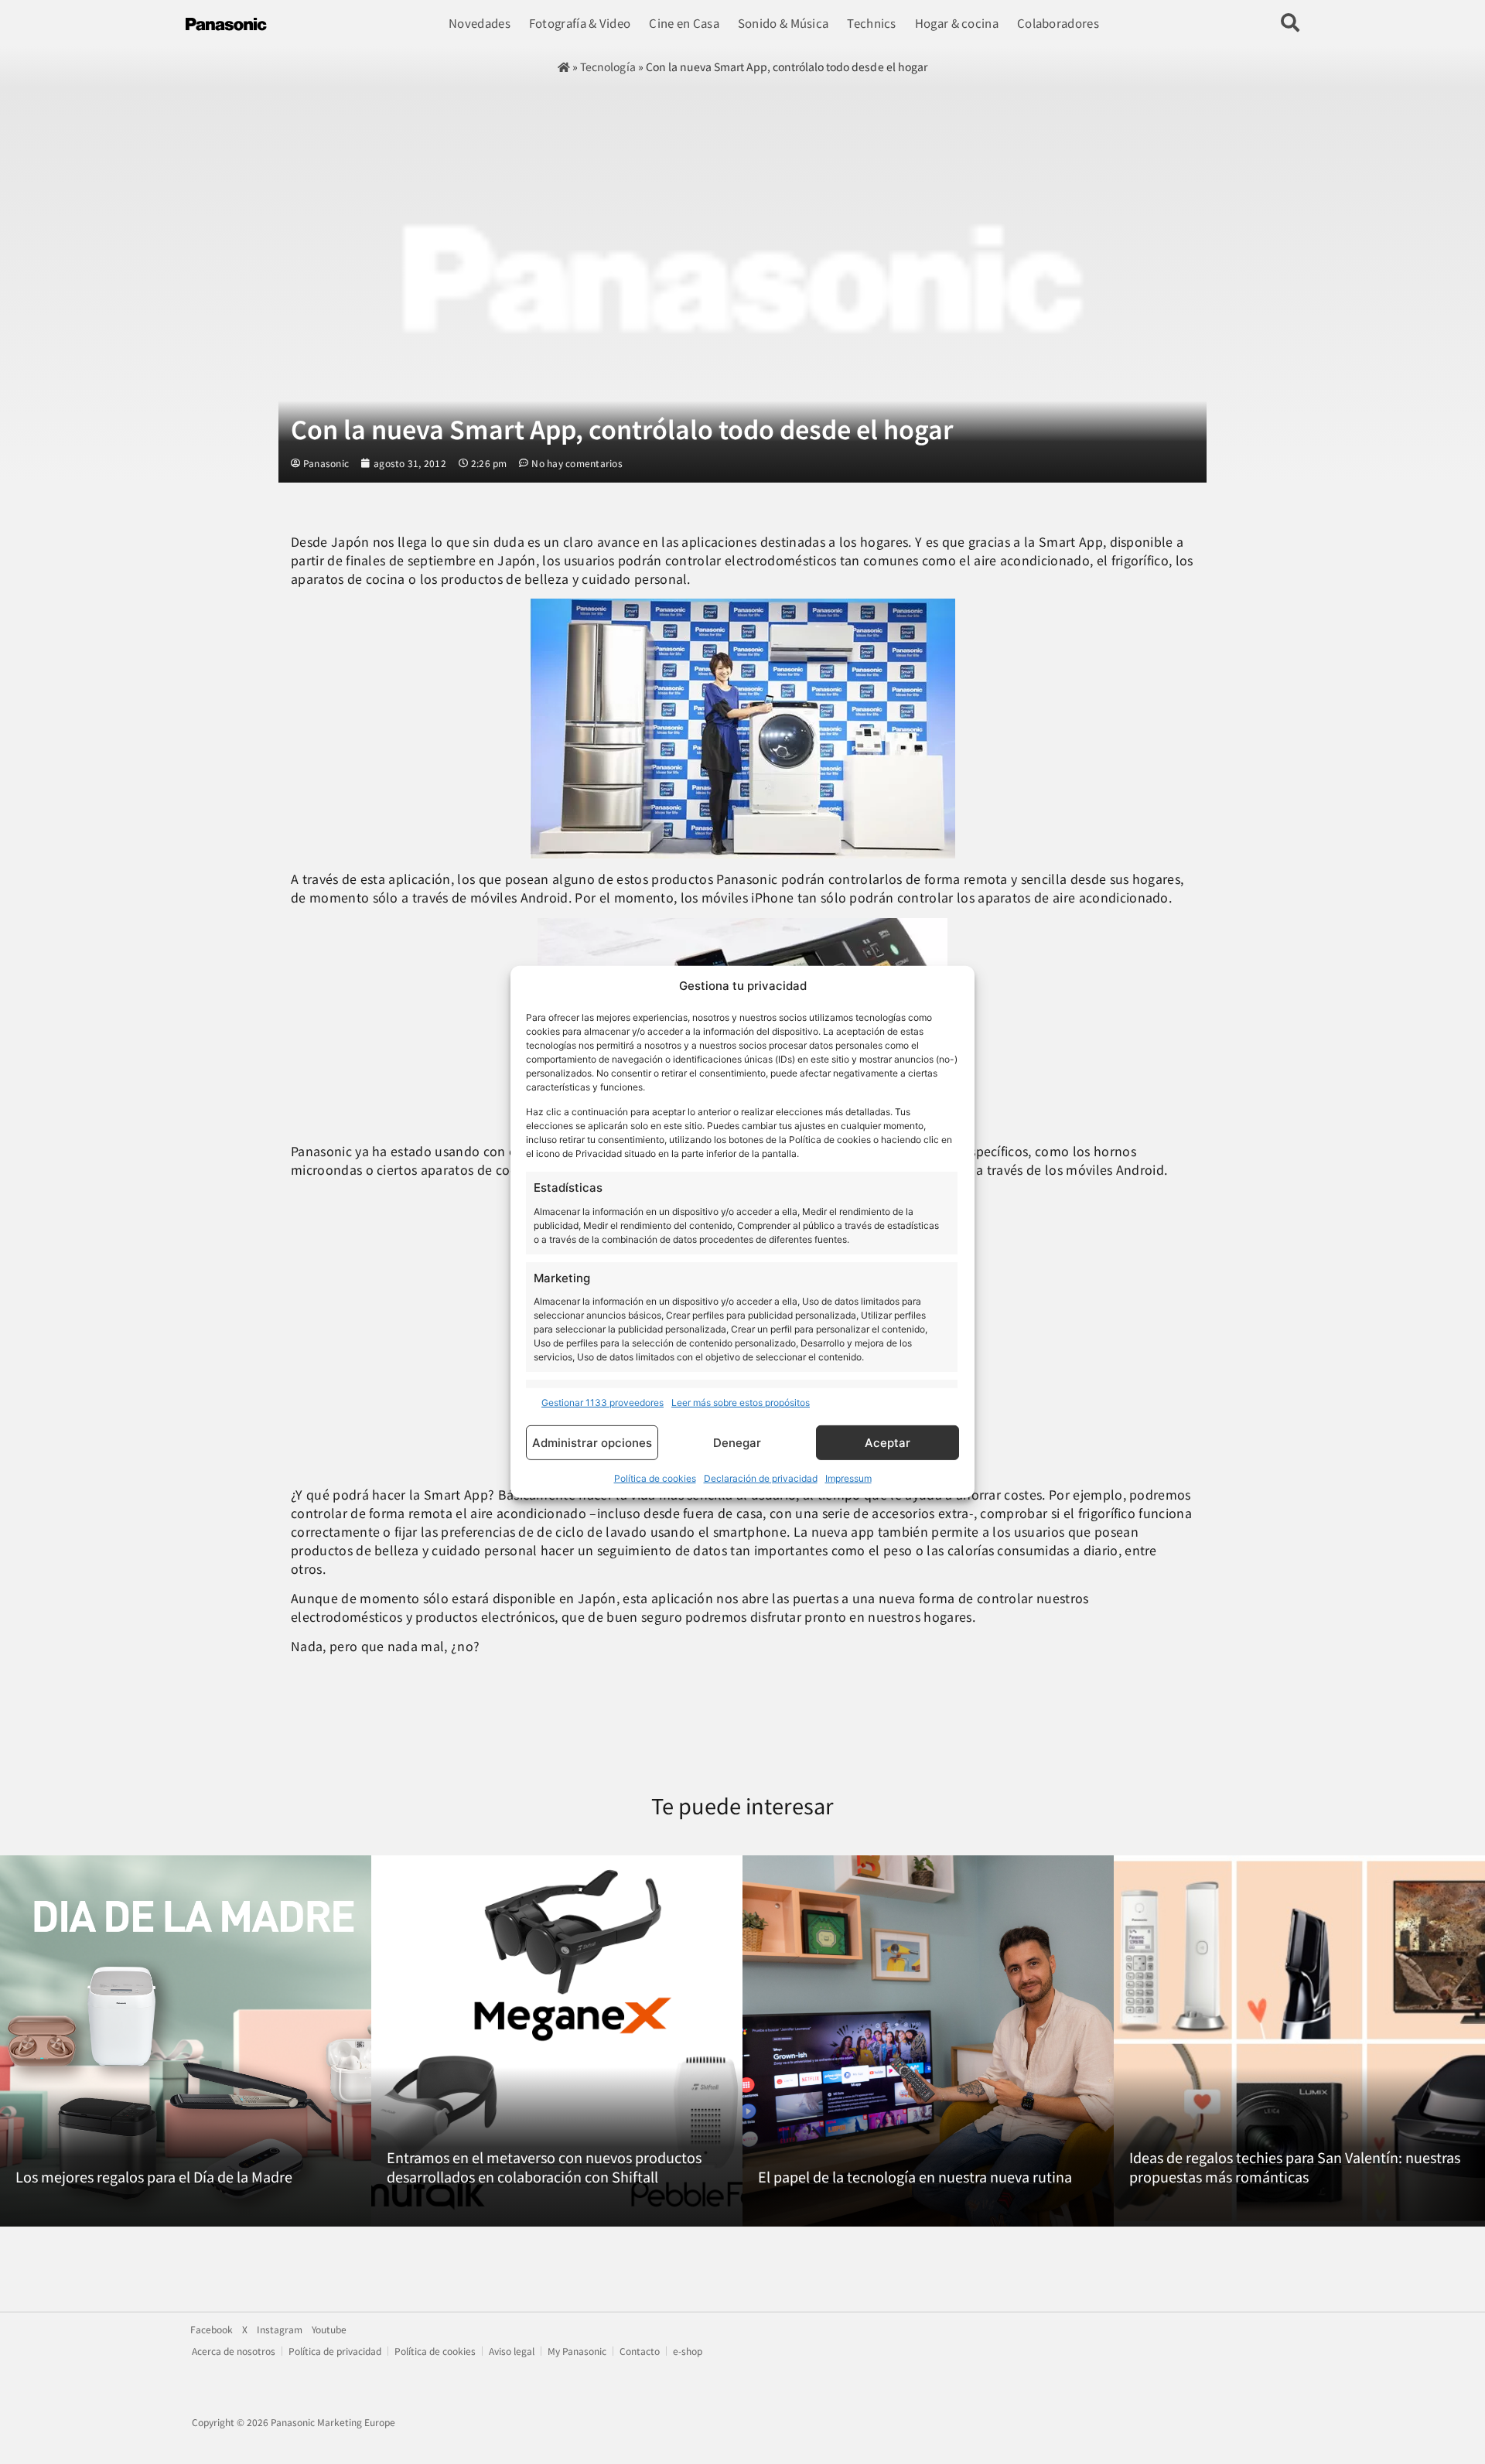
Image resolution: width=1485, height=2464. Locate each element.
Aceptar (888, 1443)
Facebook (212, 2329)
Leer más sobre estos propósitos (741, 1403)
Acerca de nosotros (234, 2351)
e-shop (688, 2351)
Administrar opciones (592, 1443)
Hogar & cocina (957, 23)
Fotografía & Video (580, 23)
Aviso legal (512, 2351)
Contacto (640, 2351)
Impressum (848, 1478)
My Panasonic (577, 2351)
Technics (871, 23)
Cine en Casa (684, 23)
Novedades (480, 23)
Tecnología (608, 67)
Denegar (737, 1443)
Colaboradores (1058, 23)
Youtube (329, 2329)
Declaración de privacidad (761, 1478)
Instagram (280, 2329)
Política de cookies (655, 1478)
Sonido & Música (783, 23)
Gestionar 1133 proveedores (603, 1403)
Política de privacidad (335, 2351)
